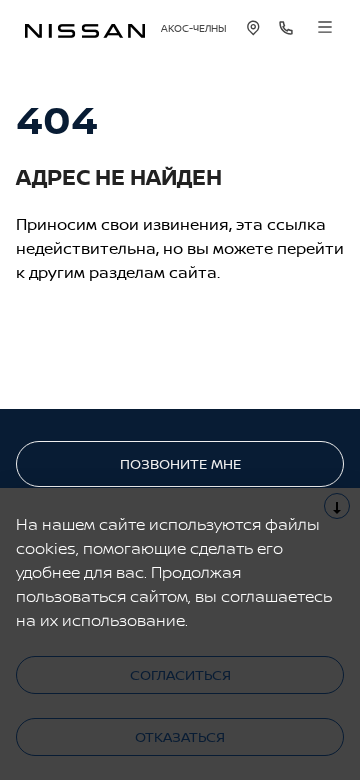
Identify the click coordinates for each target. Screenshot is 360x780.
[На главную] (85, 28)
